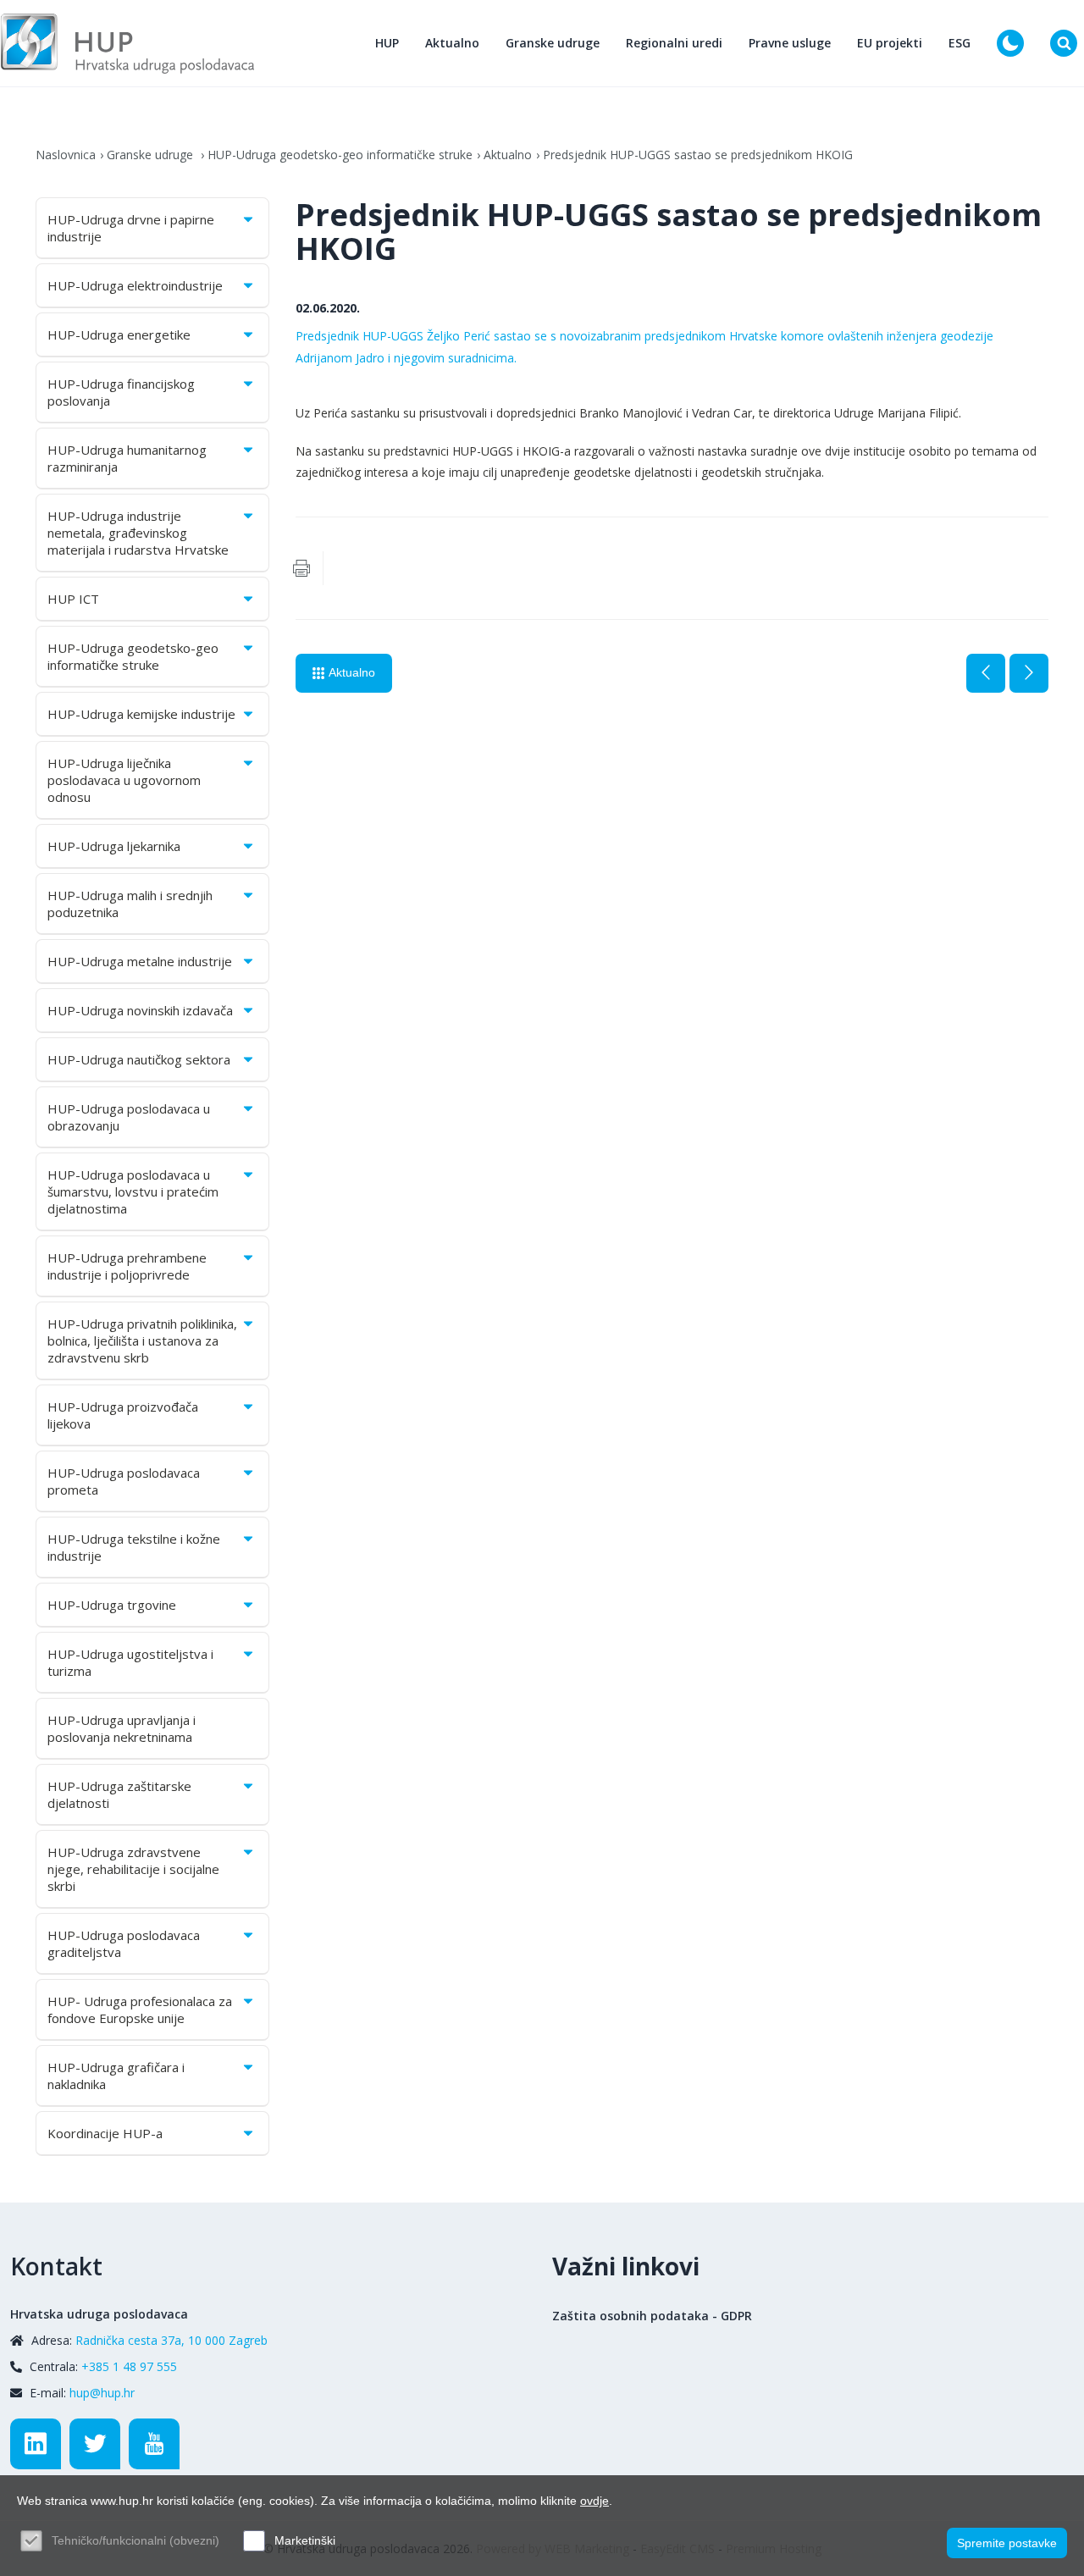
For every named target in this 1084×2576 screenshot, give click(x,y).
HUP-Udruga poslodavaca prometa (124, 1481)
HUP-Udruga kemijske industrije (141, 714)
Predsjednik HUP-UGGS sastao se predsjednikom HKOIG (698, 155)
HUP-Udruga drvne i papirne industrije (131, 228)
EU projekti (890, 43)
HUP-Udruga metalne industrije (140, 961)
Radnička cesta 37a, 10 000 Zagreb (171, 2340)
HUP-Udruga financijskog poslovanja (121, 392)
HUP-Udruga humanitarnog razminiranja (127, 458)
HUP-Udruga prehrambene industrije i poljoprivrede (127, 1266)
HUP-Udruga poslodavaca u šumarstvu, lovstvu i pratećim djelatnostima (133, 1191)
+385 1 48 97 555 (129, 2366)
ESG (960, 43)
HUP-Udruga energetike (119, 334)
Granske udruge (553, 43)
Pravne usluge (790, 43)
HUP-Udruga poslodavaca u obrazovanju (129, 1117)
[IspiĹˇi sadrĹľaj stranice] (301, 568)
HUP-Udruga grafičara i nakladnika (116, 2076)
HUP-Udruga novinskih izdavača (140, 1010)
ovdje (595, 2501)
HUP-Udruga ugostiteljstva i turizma (130, 1662)
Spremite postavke (1007, 2543)
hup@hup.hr (102, 2393)
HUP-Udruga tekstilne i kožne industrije (134, 1547)
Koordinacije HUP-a (105, 2133)
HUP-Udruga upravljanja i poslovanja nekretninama (122, 1728)
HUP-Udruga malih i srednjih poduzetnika (130, 904)
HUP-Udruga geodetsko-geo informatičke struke (340, 155)
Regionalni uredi (674, 43)
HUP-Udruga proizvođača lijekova (123, 1415)
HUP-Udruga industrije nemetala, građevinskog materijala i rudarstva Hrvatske (138, 533)
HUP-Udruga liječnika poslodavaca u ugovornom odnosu (124, 780)
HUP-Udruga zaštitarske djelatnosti (119, 1794)
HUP (387, 43)
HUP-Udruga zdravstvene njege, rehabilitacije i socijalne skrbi (133, 1869)
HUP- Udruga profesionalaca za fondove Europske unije (140, 2009)
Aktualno (452, 43)
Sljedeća (1029, 673)
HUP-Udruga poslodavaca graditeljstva (124, 1943)
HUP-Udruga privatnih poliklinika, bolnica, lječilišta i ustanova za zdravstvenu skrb (142, 1341)
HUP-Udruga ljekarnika (114, 846)
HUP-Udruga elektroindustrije (135, 285)
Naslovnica (66, 155)
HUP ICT (73, 599)
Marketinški (305, 2540)
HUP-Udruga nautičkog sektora (139, 1059)
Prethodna (986, 673)
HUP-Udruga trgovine (112, 1605)
